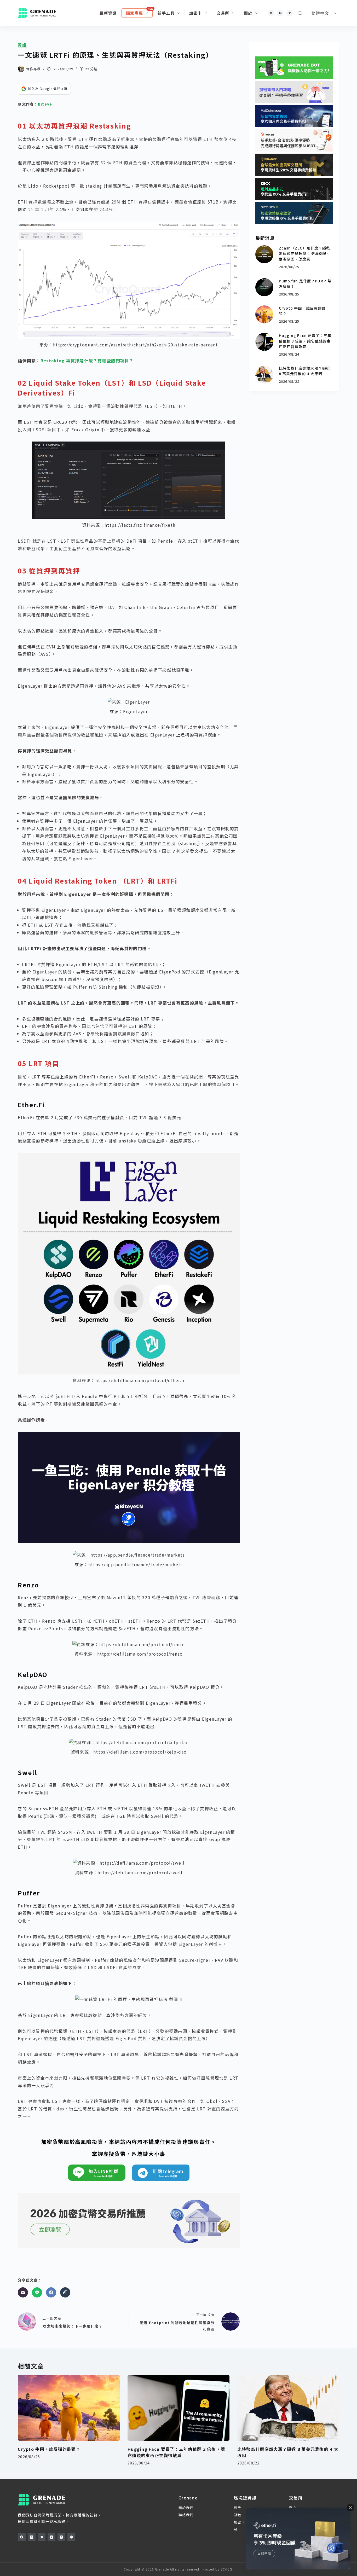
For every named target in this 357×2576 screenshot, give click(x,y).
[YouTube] (51, 2537)
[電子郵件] (23, 2292)
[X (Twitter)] (32, 2537)
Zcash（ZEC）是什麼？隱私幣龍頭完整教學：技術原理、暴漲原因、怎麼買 (305, 253)
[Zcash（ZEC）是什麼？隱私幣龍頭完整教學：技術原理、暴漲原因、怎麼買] (264, 254)
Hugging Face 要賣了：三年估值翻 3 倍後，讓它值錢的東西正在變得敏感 (305, 341)
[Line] (37, 2292)
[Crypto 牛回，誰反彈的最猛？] (264, 314)
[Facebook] (280, 13)
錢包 (238, 2515)
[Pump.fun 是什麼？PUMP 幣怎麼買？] (264, 287)
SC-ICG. (227, 2569)
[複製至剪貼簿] (65, 2292)
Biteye (45, 104)
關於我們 (186, 2508)
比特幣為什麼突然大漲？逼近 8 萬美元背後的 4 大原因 (305, 371)
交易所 (223, 13)
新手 (238, 2508)
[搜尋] (300, 13)
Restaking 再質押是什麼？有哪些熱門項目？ (87, 361)
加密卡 (196, 13)
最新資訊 (108, 13)
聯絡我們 (186, 2515)
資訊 (22, 45)
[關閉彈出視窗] (350, 2508)
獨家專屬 (134, 13)
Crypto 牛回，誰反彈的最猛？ (49, 2449)
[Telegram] (289, 13)
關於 (248, 13)
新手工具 (166, 13)
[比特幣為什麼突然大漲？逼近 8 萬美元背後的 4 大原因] (264, 375)
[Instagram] (271, 13)
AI (236, 2529)
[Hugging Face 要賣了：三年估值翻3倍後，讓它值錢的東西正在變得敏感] (264, 342)
